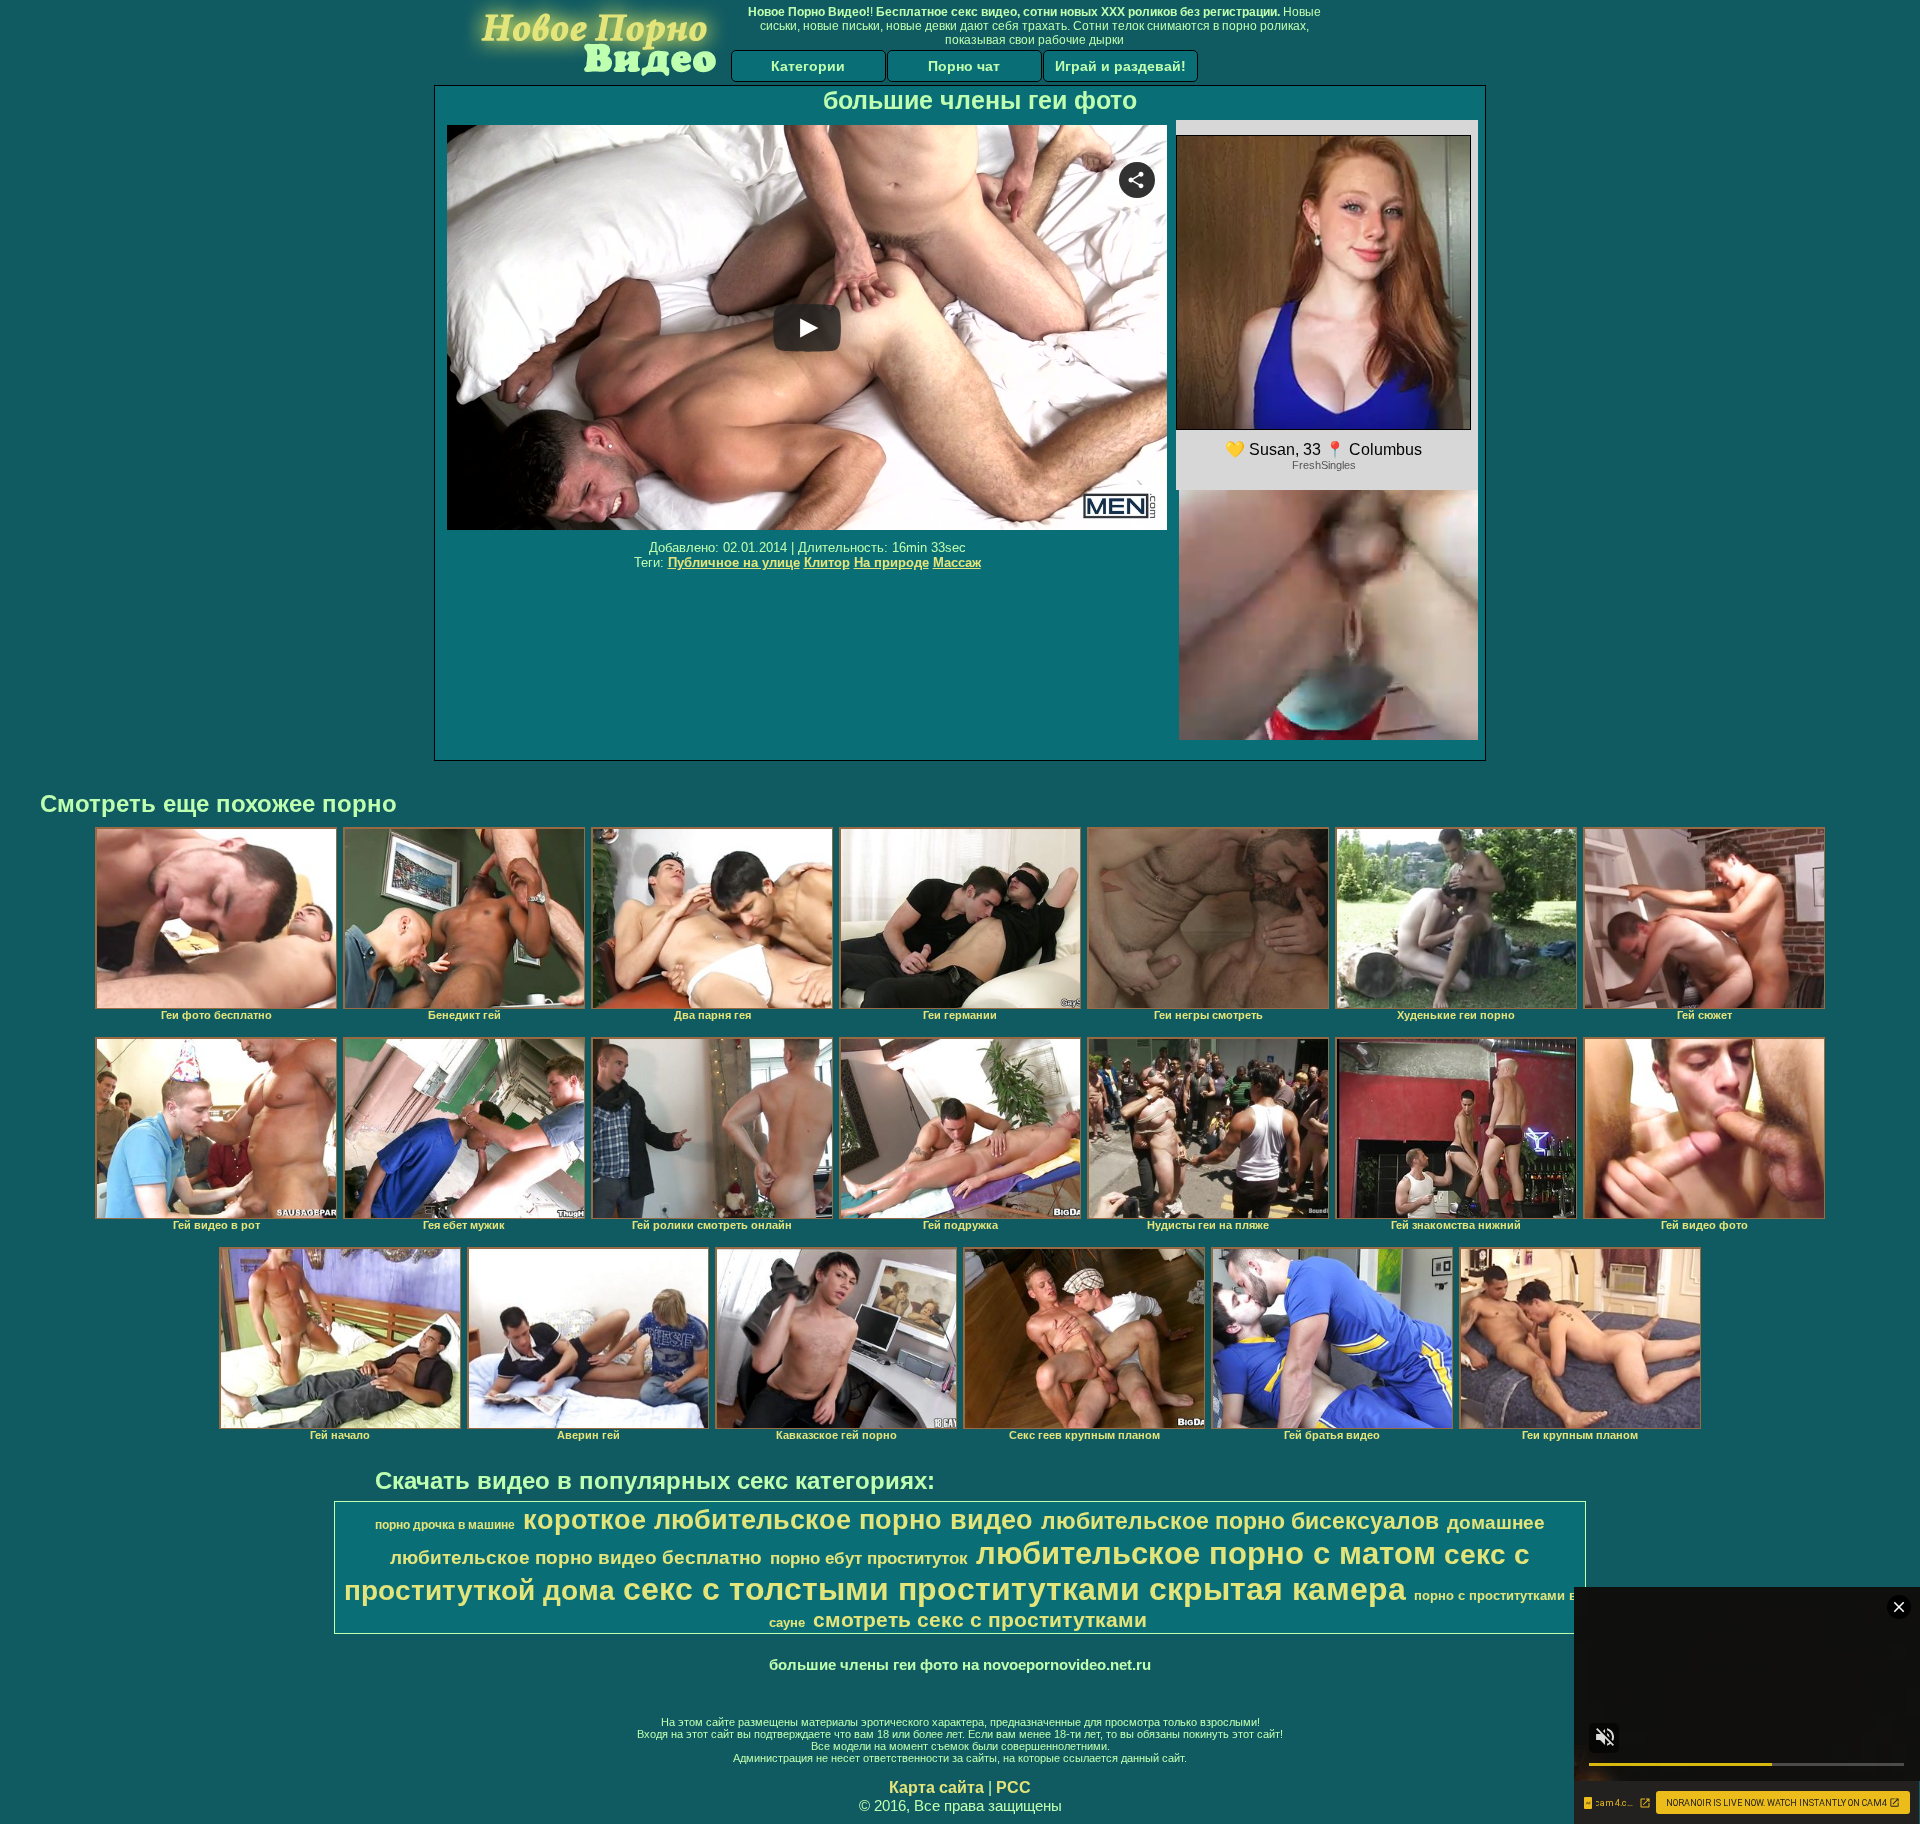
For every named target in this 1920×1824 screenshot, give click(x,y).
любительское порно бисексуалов (1240, 1521)
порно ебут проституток (869, 1558)
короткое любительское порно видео (778, 1520)
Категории (808, 66)
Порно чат (964, 66)
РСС (1013, 1787)
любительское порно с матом (1206, 1553)
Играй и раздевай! (1120, 66)
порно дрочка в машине (445, 1525)
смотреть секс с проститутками (980, 1620)
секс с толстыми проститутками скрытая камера (1014, 1589)
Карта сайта (936, 1787)
